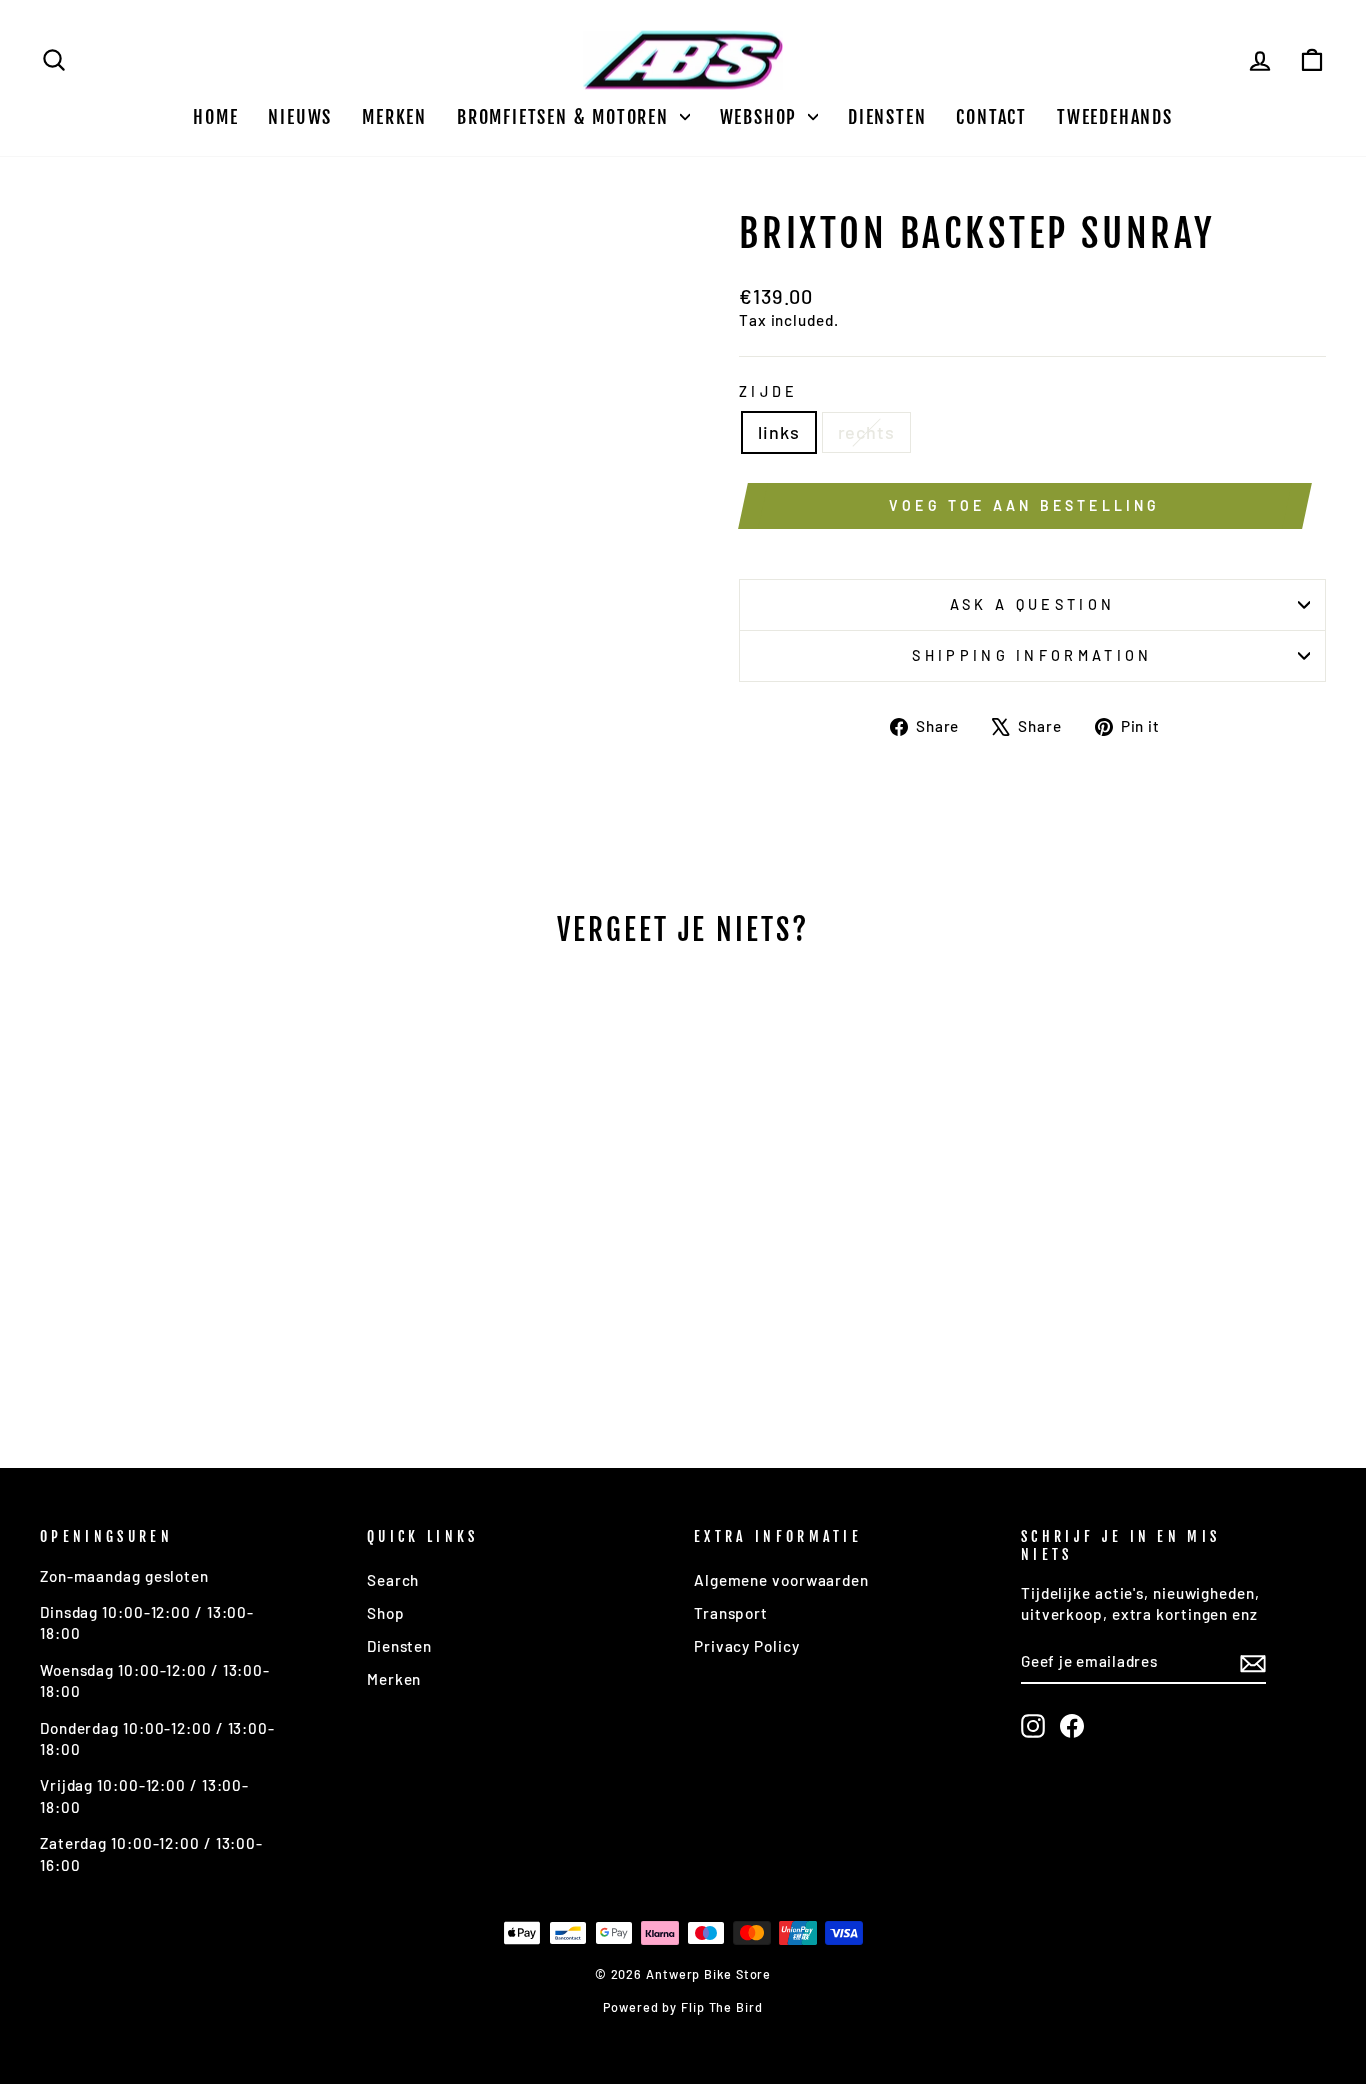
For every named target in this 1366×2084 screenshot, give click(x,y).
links (779, 432)
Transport (731, 1613)
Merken (394, 117)
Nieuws (300, 117)
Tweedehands (1115, 117)
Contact (991, 117)
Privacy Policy (747, 1646)
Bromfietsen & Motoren (566, 117)
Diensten (887, 117)
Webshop (761, 117)
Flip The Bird (722, 2007)
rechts (866, 432)
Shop (386, 1613)
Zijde (769, 391)
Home (215, 117)
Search (393, 1580)
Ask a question (1032, 604)
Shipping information (1032, 655)
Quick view (192, 1278)
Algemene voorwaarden (781, 1580)
